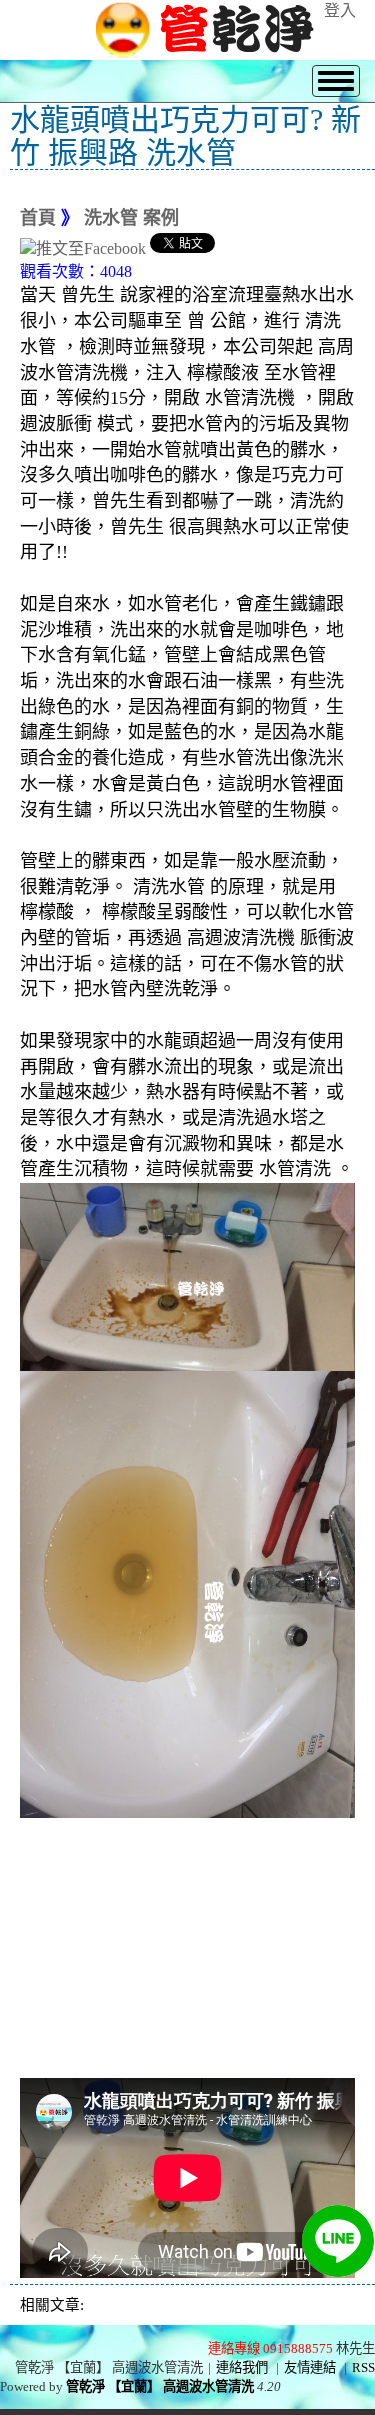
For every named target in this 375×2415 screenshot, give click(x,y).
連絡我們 (242, 2367)
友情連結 (310, 2367)
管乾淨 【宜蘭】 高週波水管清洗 (160, 2386)
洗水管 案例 (131, 218)
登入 (340, 10)
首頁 (38, 218)
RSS (363, 2367)
